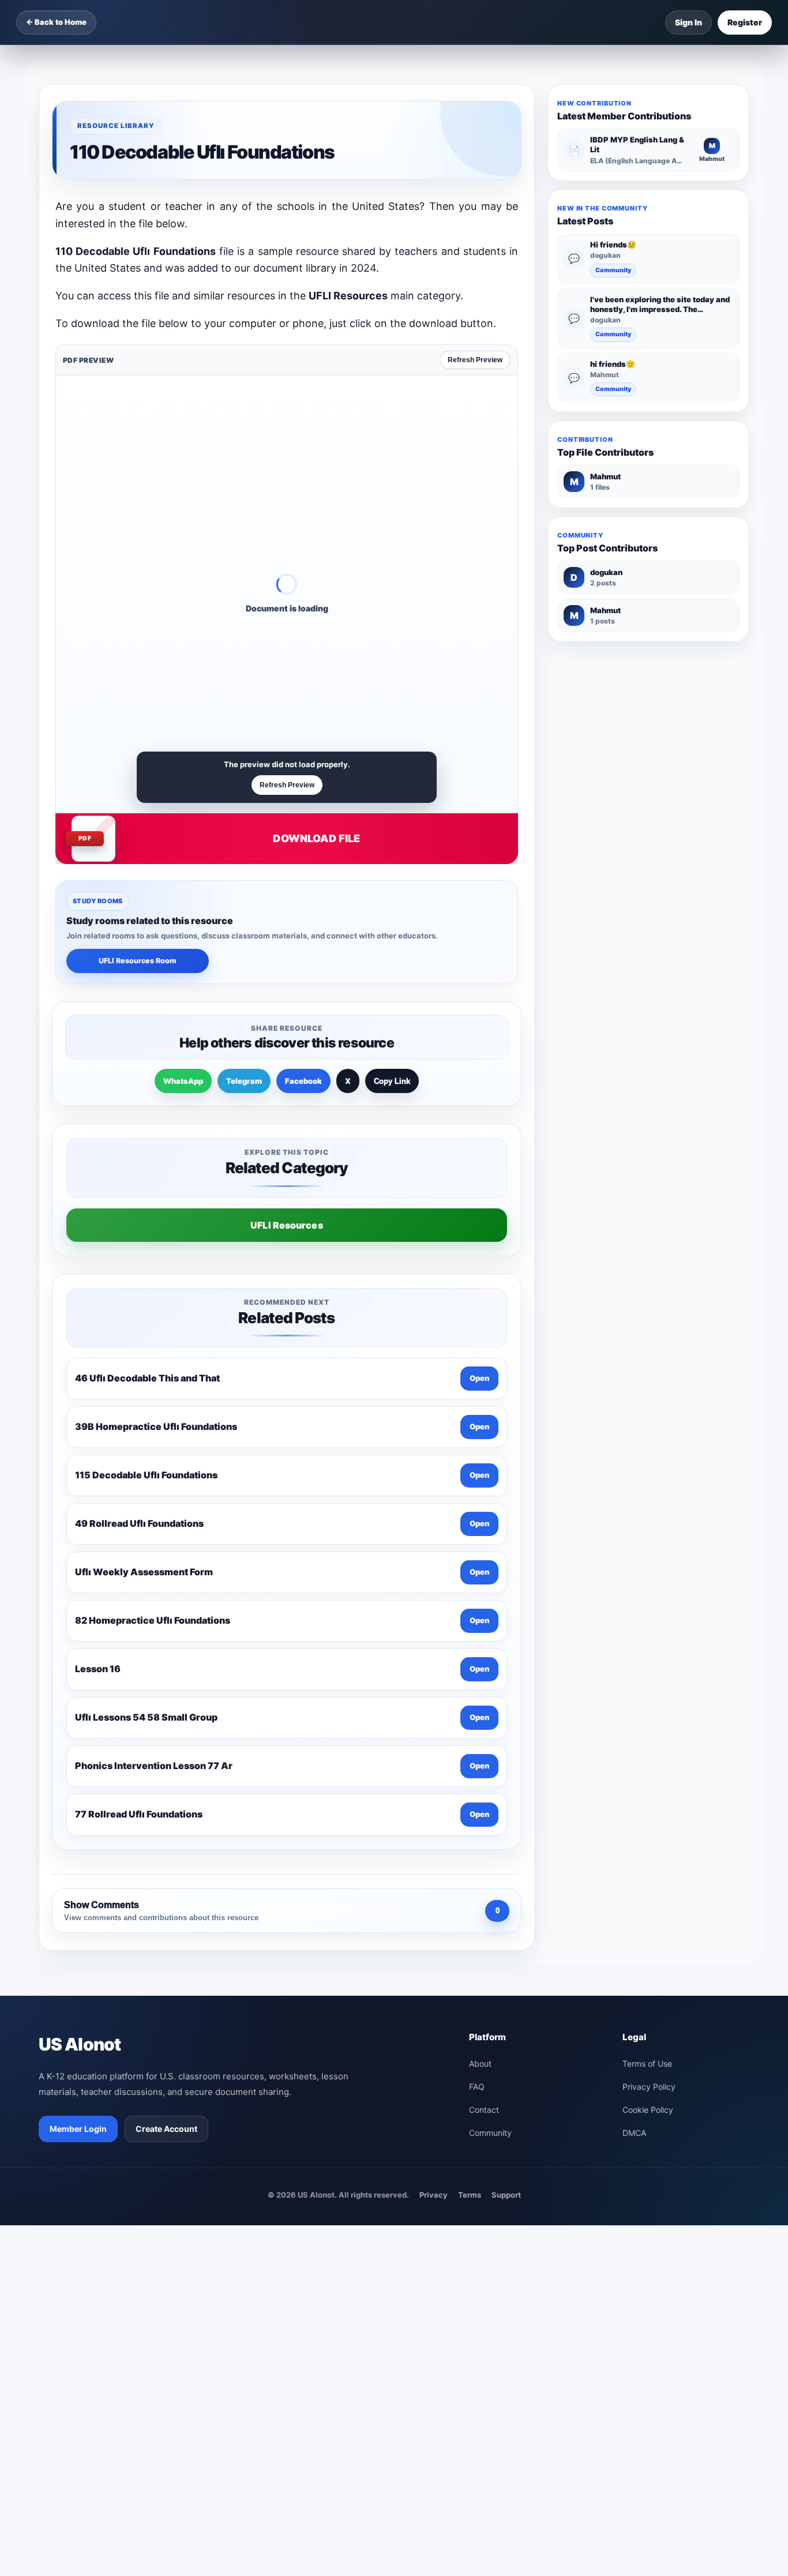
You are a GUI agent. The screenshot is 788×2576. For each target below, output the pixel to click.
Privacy (434, 2195)
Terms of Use (647, 2064)
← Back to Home (56, 22)
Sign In (688, 22)
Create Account (166, 2129)
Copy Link (392, 1081)
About (480, 2064)
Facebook (303, 1081)
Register (745, 22)
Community (613, 270)
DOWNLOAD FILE (316, 838)
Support (506, 2195)
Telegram (244, 1081)
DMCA (634, 2133)
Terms (470, 2195)
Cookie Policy (648, 2110)
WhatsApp (183, 1081)
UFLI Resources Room (138, 961)
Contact (484, 2110)
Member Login (78, 2129)
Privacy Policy (649, 2087)
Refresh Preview (475, 360)
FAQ (477, 2087)
